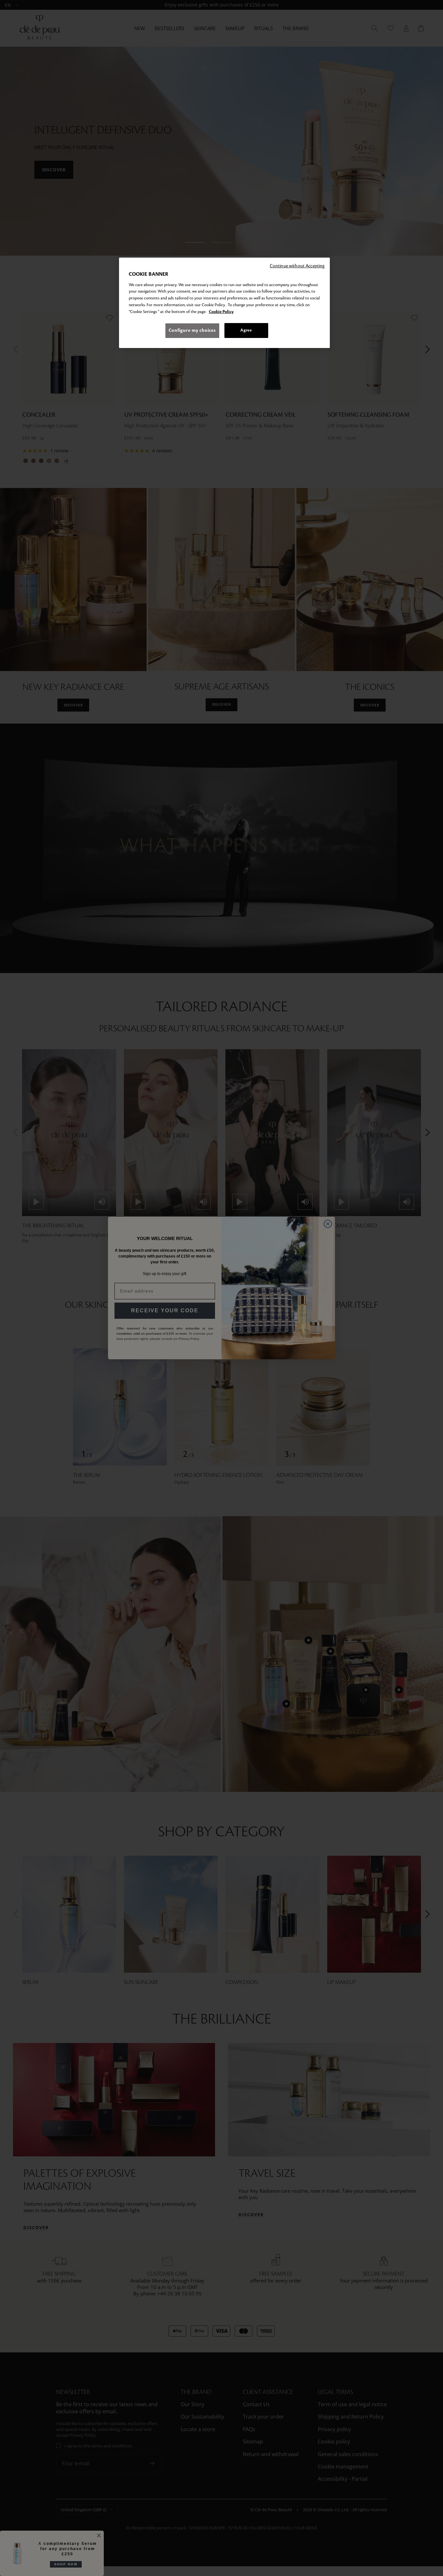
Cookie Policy (221, 312)
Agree (246, 330)
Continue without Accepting (297, 266)
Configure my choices (192, 330)
